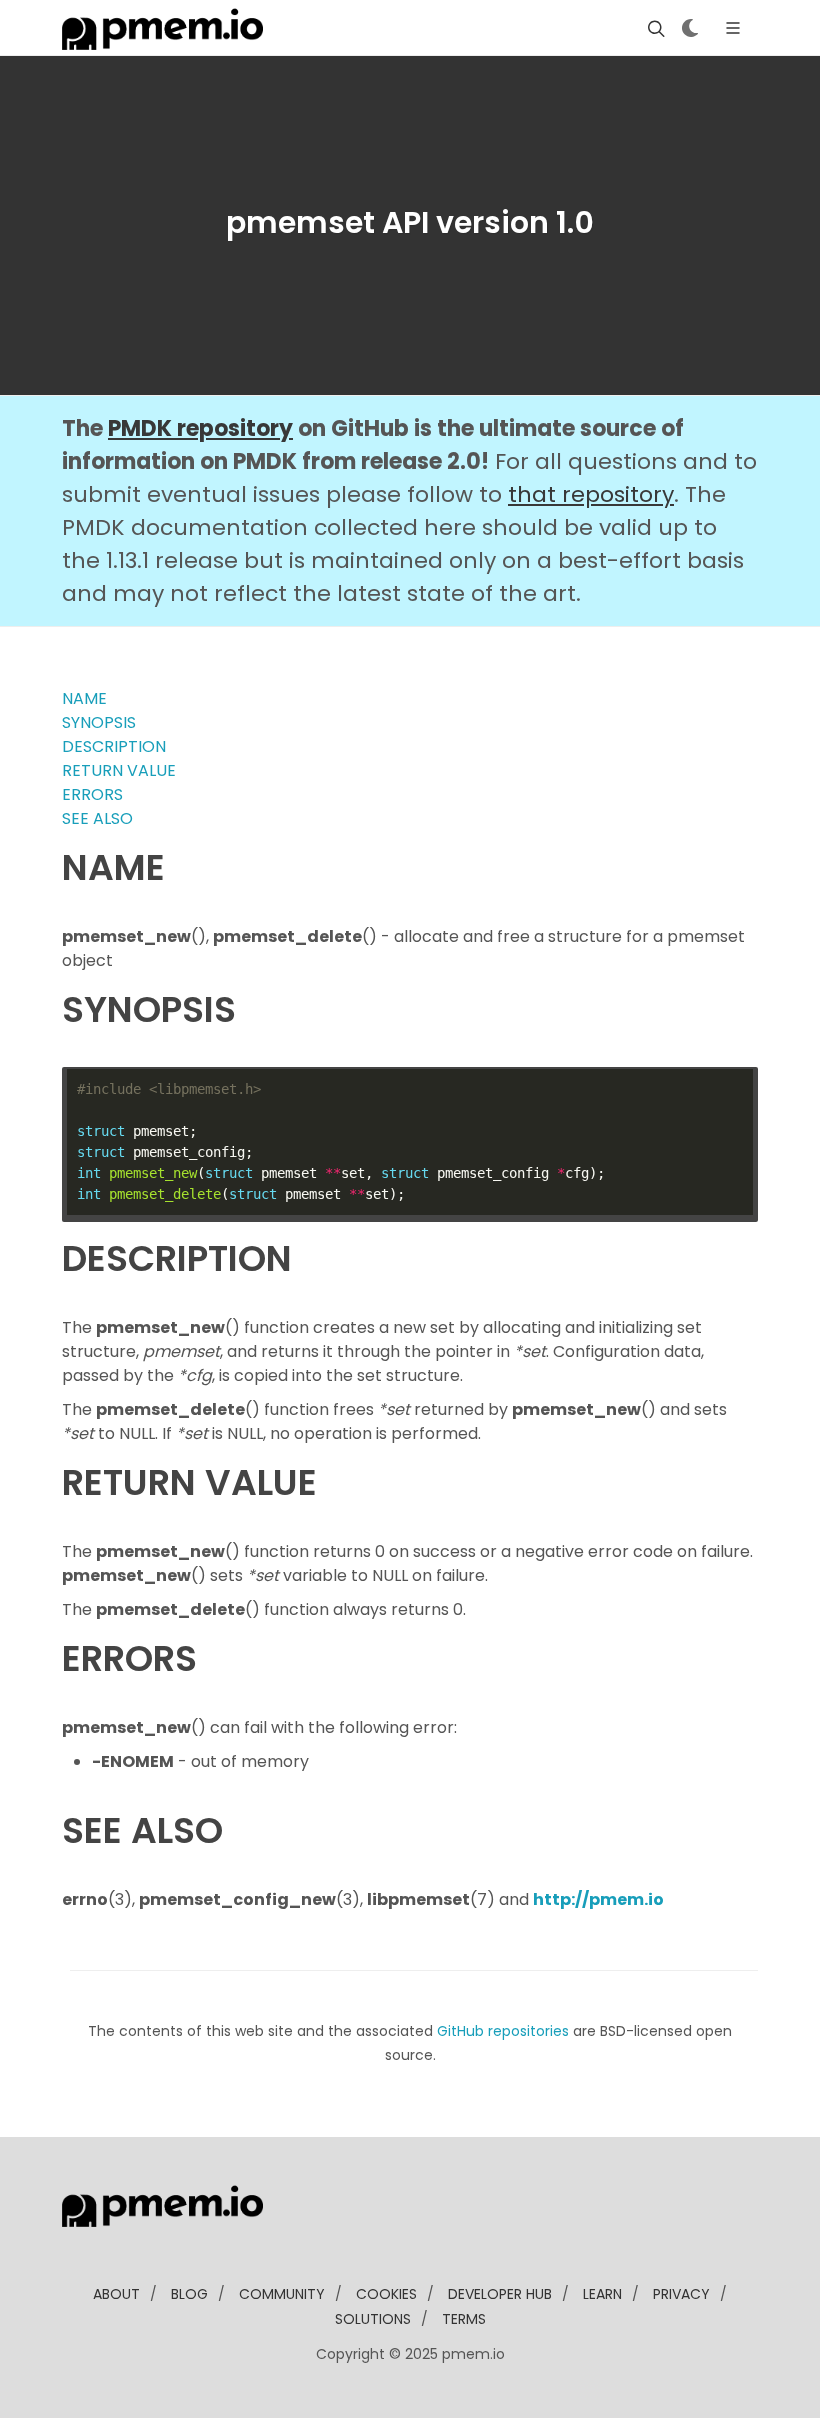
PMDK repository (200, 428)
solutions (373, 2319)
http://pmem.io (598, 1899)
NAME (84, 698)
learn (602, 2294)
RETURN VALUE (119, 770)
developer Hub (500, 2294)
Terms (464, 2319)
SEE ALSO (97, 818)
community (282, 2294)
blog (189, 2294)
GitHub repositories (503, 2031)
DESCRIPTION (114, 746)
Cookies (386, 2294)
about (116, 2294)
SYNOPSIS (99, 722)
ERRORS (92, 794)
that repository (591, 494)
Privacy (681, 2294)
